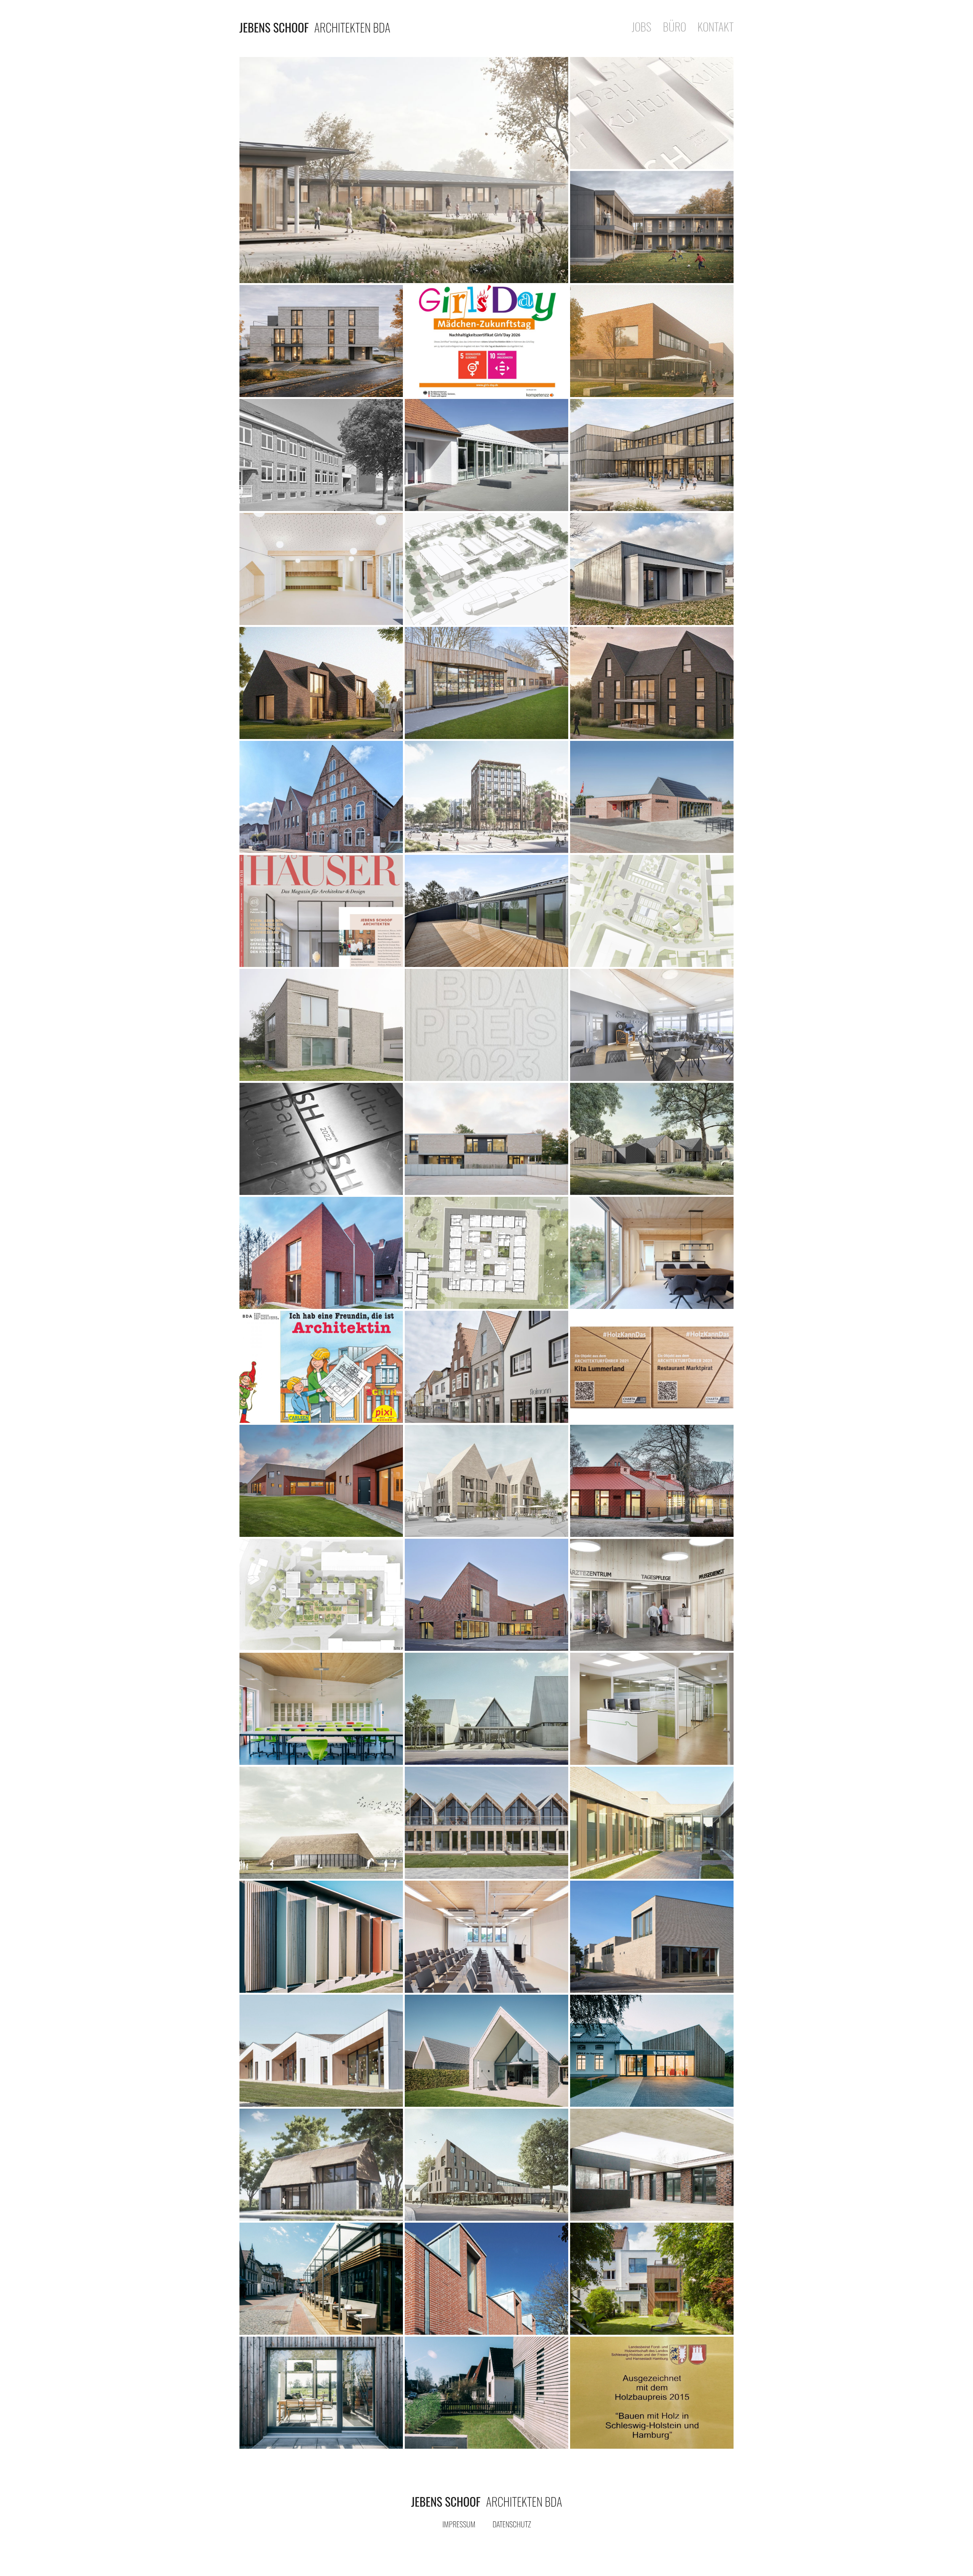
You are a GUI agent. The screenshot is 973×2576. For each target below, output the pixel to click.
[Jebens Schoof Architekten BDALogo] (486, 2501)
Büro (674, 28)
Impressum (459, 2524)
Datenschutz (512, 2524)
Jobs (642, 28)
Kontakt (715, 28)
